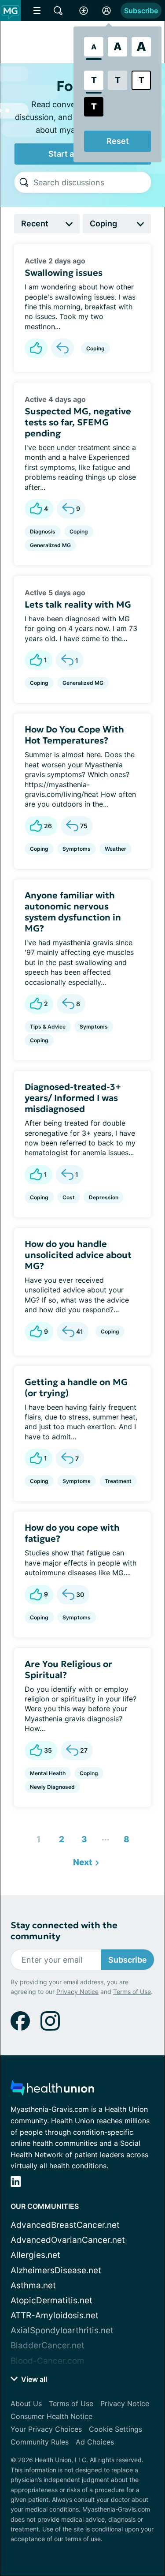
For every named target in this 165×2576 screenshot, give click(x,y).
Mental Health (48, 1773)
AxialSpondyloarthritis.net (62, 2330)
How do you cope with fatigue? (72, 1533)
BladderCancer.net (48, 2345)
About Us (26, 2403)
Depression (104, 1197)
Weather (115, 849)
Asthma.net (33, 2285)
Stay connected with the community (64, 1931)
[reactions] (36, 348)
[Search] (24, 182)
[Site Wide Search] (58, 11)
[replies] (62, 348)
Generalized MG (50, 545)
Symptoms (77, 849)
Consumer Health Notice (51, 2416)
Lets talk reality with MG (78, 605)
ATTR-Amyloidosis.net (55, 2315)
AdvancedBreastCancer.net (65, 2225)
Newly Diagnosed (52, 1787)
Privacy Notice (77, 1992)
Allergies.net (35, 2255)
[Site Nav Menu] (37, 11)
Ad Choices (95, 2442)
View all (33, 2379)
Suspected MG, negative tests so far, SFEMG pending (78, 422)
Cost (69, 1197)
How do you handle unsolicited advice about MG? (78, 1255)
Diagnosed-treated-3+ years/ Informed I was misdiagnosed (73, 1098)
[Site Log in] (106, 11)
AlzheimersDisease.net (56, 2270)
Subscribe (141, 11)
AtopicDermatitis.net (51, 2300)
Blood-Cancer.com (48, 2361)
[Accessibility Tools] (84, 11)
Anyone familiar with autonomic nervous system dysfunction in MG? (73, 912)
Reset (118, 141)
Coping (95, 348)
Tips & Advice (48, 1027)
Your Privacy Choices (46, 2429)
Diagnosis (43, 531)
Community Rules (40, 2442)
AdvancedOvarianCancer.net (68, 2240)
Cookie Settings (115, 2429)
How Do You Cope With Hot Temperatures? (74, 735)
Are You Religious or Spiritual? (68, 1669)
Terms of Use (132, 1992)
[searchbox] (92, 182)
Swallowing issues (64, 273)
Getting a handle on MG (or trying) (76, 1388)
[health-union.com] (52, 2090)
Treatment (118, 1481)
